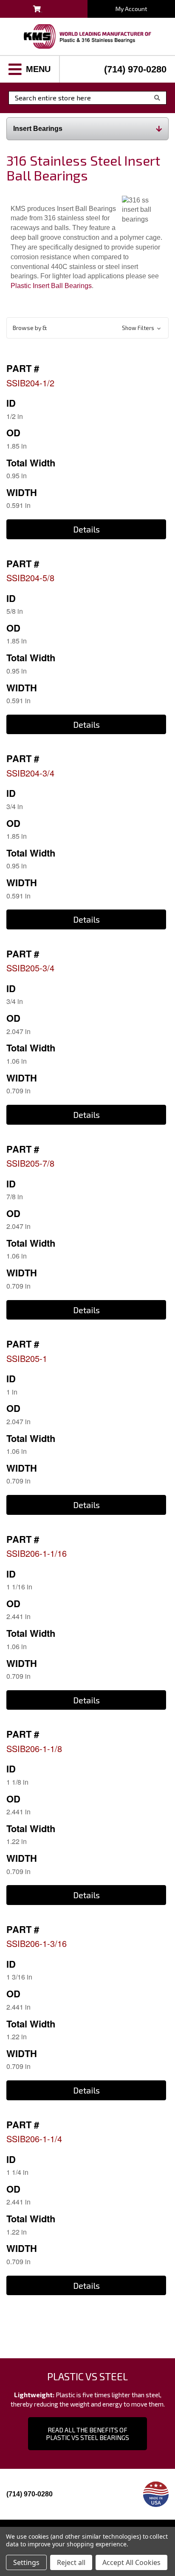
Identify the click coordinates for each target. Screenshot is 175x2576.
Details (86, 529)
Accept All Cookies (131, 2562)
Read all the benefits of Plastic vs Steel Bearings (87, 2434)
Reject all (71, 2562)
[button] (87, 328)
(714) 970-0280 (135, 69)
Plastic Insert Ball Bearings (51, 286)
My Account (131, 9)
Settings (26, 2562)
